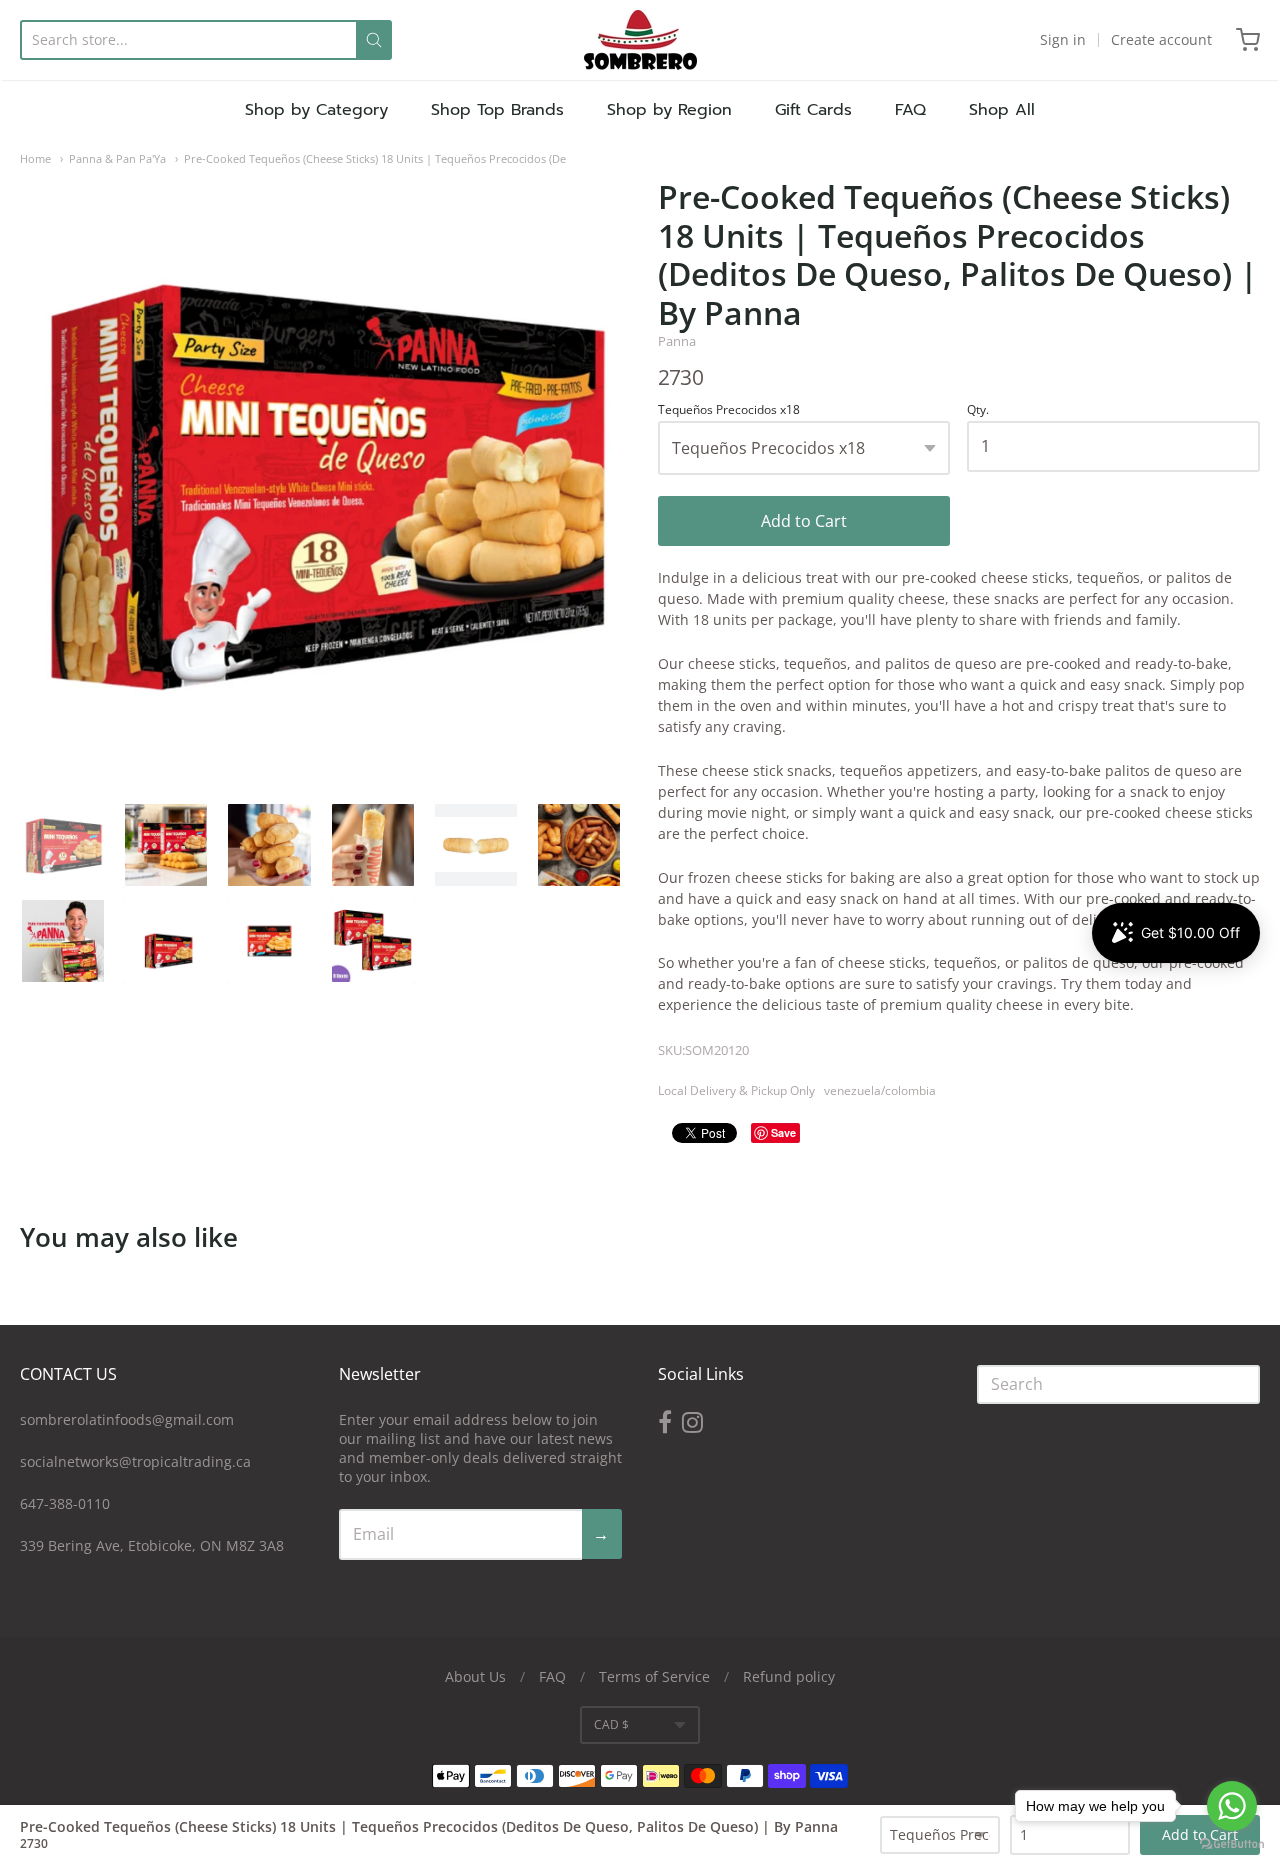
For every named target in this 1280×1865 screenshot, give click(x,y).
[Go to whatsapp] (1232, 1806)
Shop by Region (669, 110)
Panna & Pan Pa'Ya (117, 158)
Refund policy (789, 1676)
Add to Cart (804, 521)
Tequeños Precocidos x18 (729, 410)
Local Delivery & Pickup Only (736, 1090)
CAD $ (611, 1724)
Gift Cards (813, 110)
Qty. (978, 410)
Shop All (1002, 110)
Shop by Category (316, 110)
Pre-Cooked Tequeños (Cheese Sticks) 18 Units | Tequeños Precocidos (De (375, 158)
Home (35, 158)
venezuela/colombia (880, 1090)
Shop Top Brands (497, 110)
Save (783, 1132)
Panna (677, 341)
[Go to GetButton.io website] (1232, 1844)
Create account (1161, 39)
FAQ (910, 110)
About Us (475, 1676)
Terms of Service (654, 1676)
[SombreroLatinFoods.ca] (640, 40)
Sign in (1063, 39)
